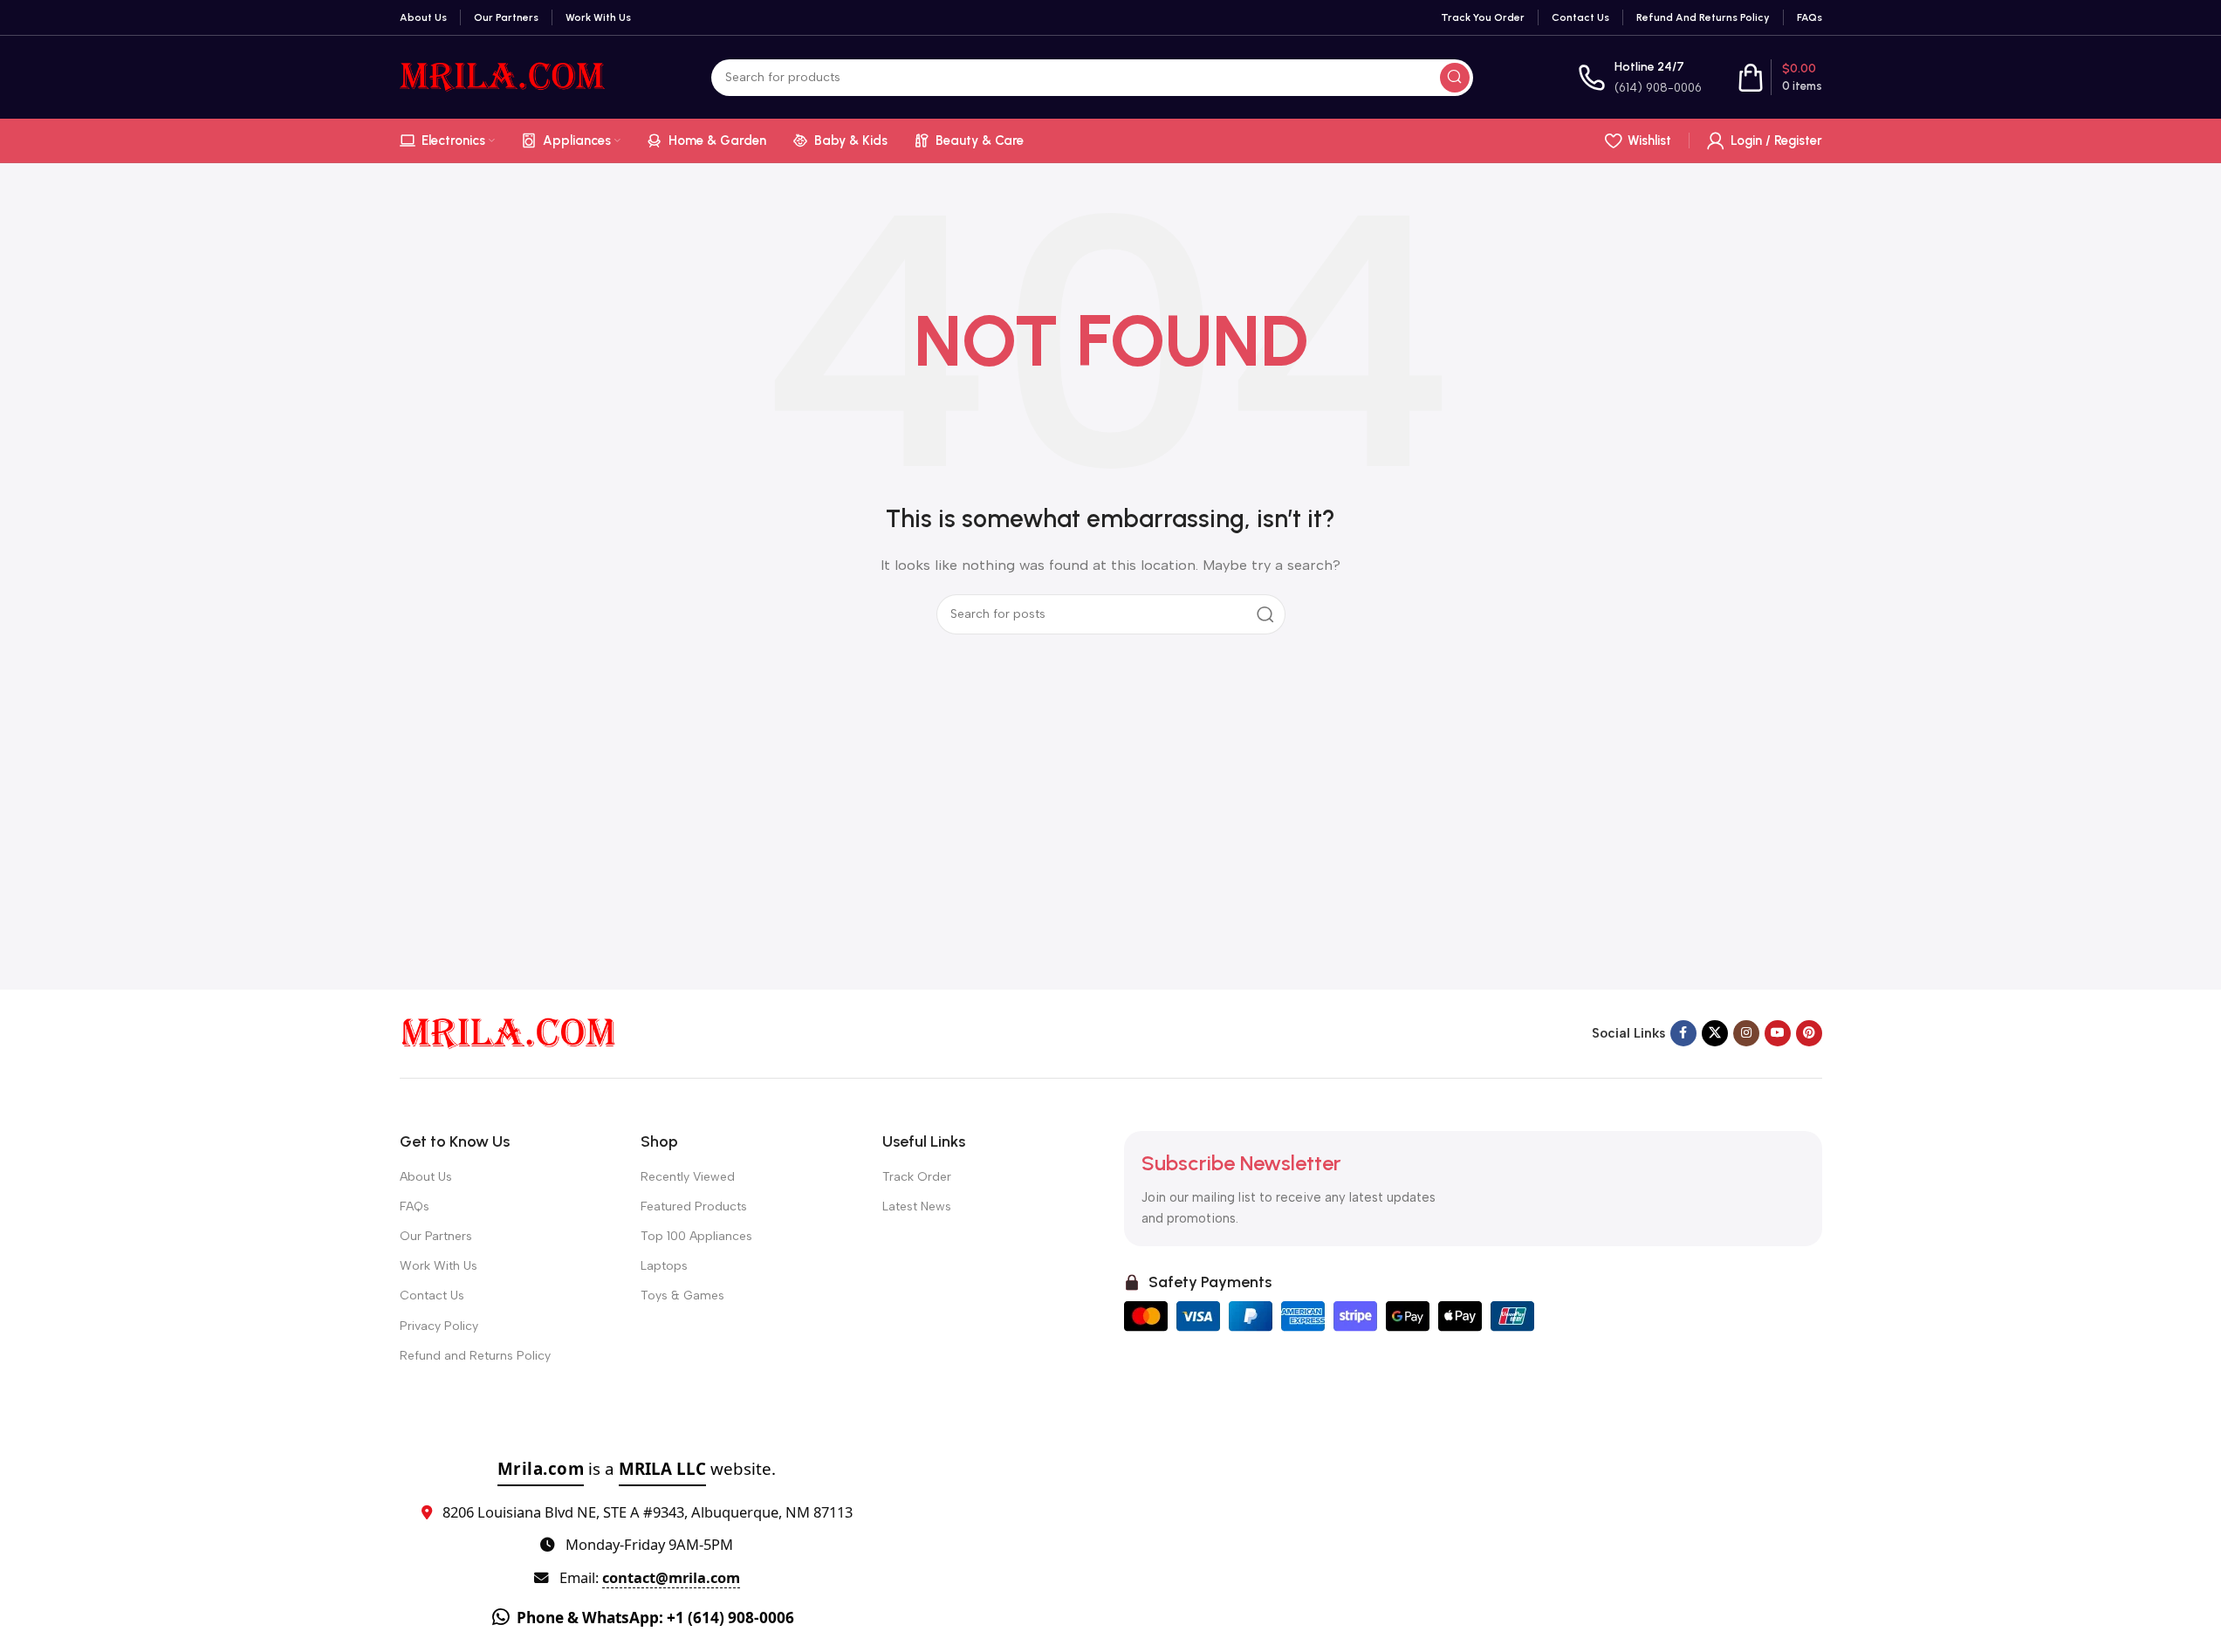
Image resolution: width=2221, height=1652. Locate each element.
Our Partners (436, 1236)
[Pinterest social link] (1809, 1033)
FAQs (415, 1206)
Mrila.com (541, 1468)
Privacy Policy (439, 1326)
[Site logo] (503, 76)
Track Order (917, 1177)
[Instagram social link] (1746, 1033)
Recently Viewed (688, 1177)
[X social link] (1715, 1033)
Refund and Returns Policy (475, 1356)
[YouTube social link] (1778, 1033)
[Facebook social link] (1683, 1033)
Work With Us (439, 1266)
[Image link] (509, 1032)
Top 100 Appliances (696, 1236)
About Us (426, 1177)
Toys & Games (682, 1296)
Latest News (917, 1206)
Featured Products (694, 1206)
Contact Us (432, 1296)
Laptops (664, 1266)
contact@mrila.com (671, 1577)
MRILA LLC (662, 1468)
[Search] (1455, 78)
